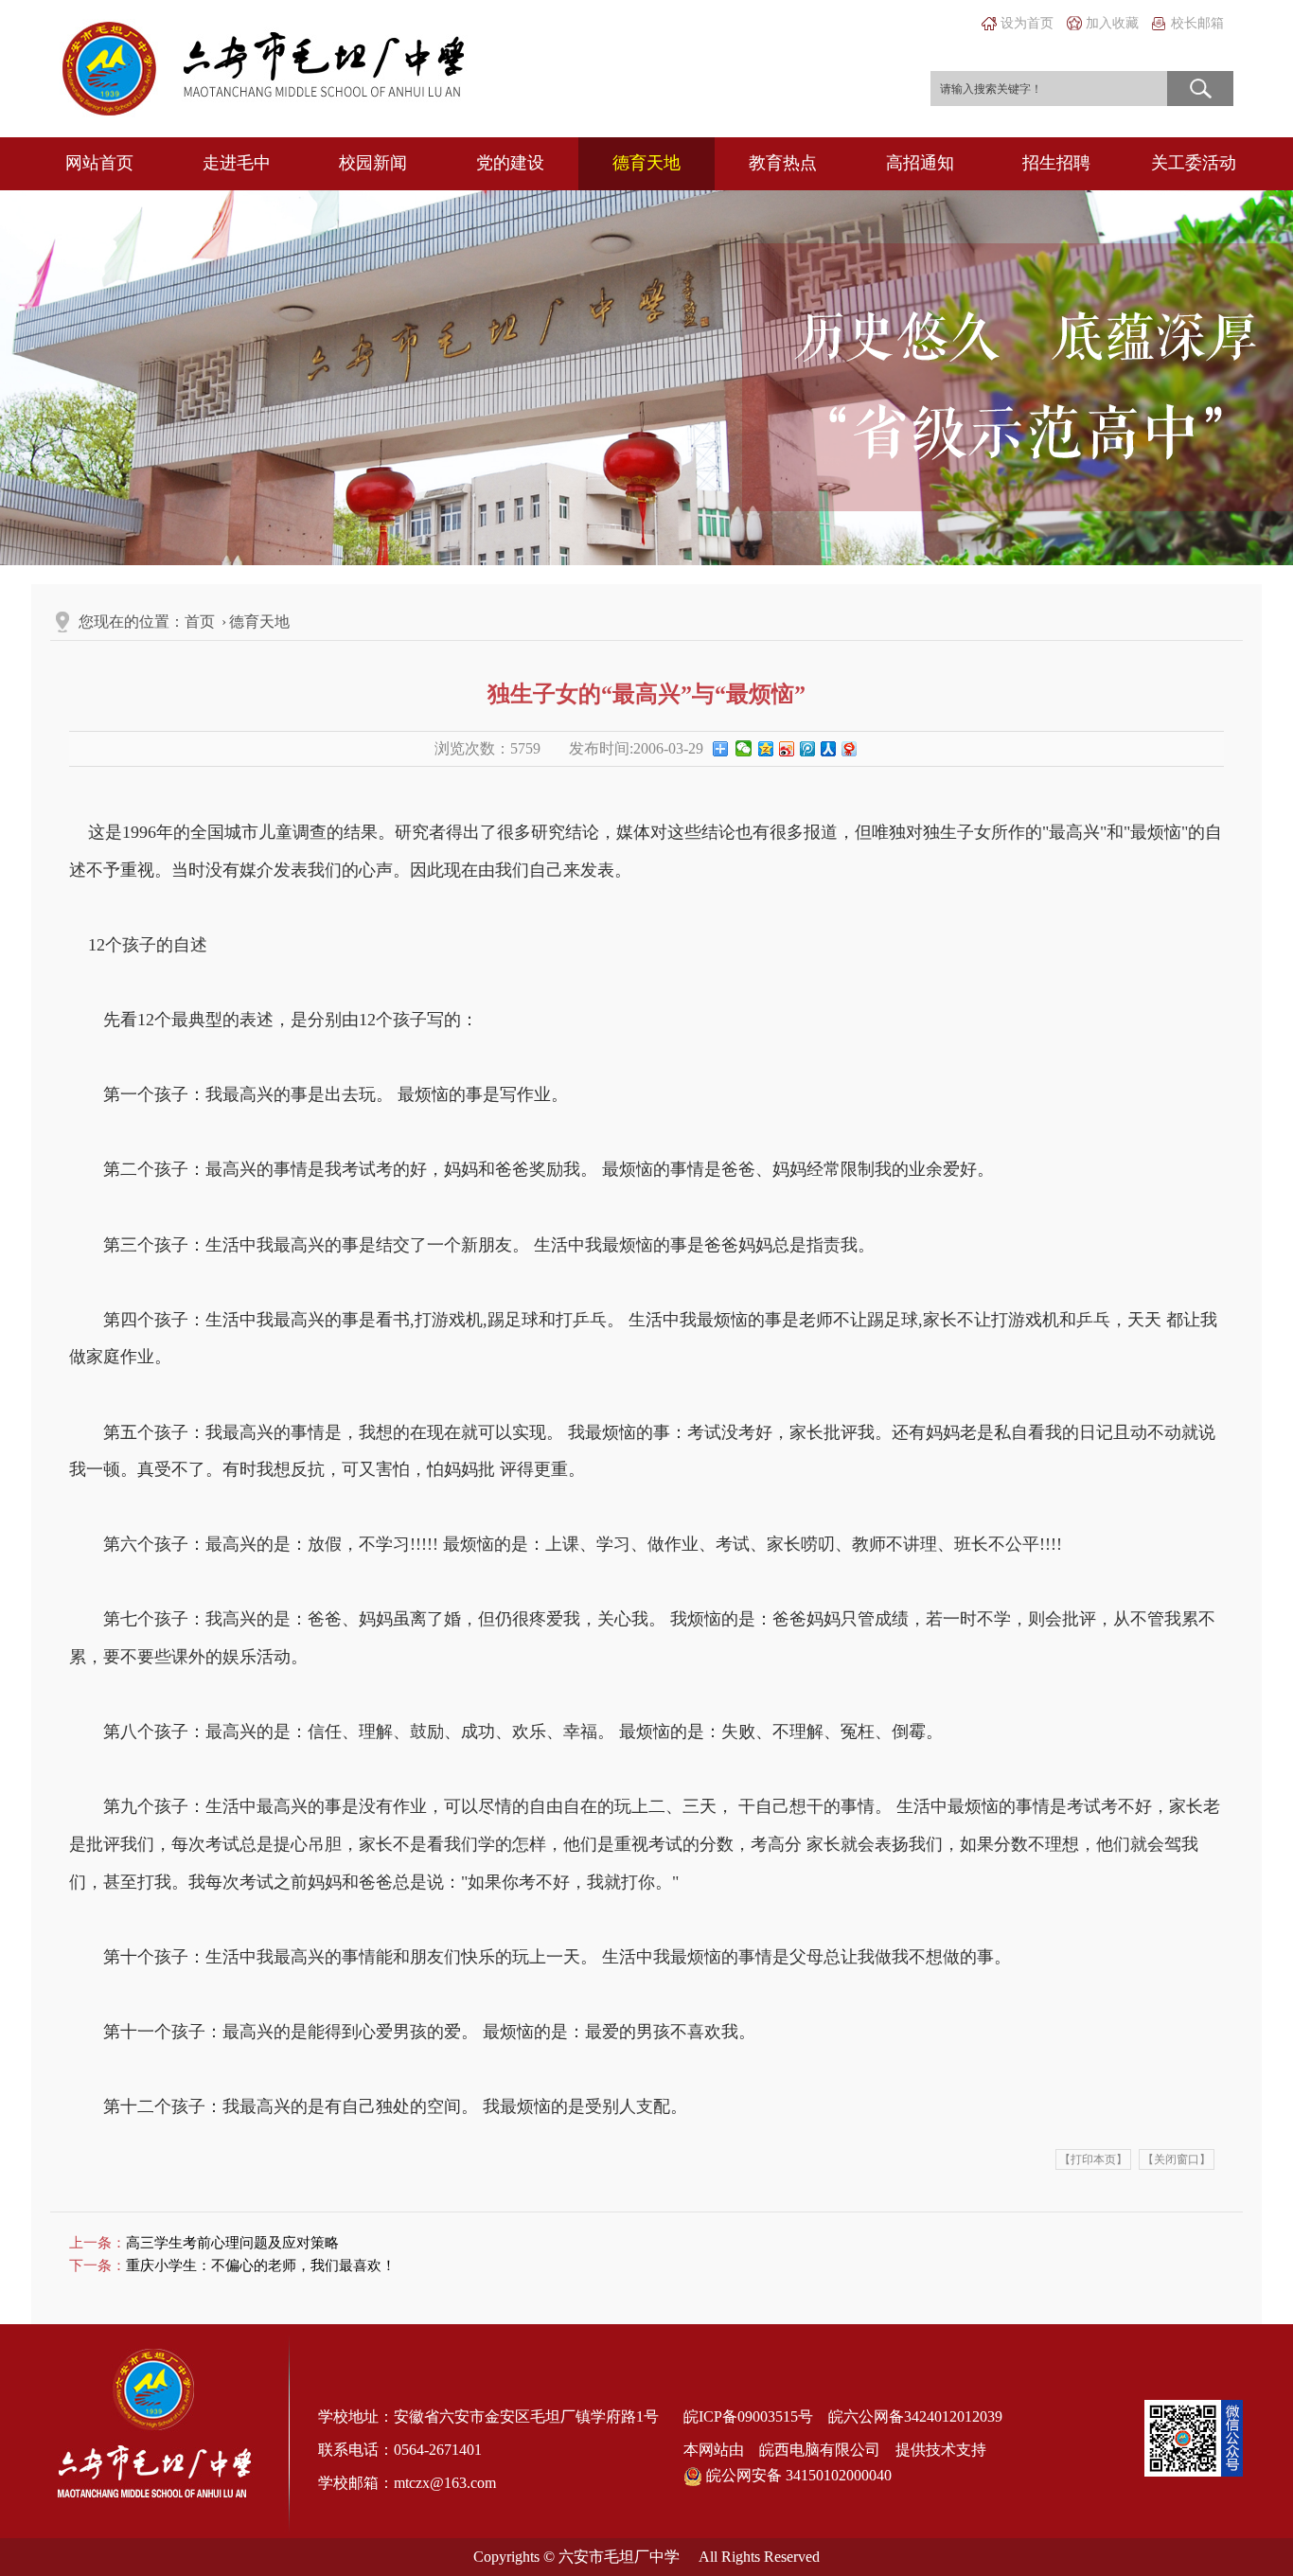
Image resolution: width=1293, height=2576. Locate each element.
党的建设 (510, 163)
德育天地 (646, 163)
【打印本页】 (1093, 2159)
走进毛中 (237, 163)
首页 (200, 622)
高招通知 (920, 163)
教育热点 (783, 163)
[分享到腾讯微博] (806, 753)
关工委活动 (1194, 163)
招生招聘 (1056, 163)
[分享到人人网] (827, 753)
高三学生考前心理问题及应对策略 (232, 2243)
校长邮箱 (1197, 23)
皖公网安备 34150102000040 (797, 2475)
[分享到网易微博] (848, 753)
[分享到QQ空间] (765, 753)
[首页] (264, 67)
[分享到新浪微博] (786, 753)
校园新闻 (373, 163)
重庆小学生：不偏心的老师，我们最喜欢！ (261, 2265)
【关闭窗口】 (1177, 2159)
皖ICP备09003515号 (748, 2416)
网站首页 (99, 163)
